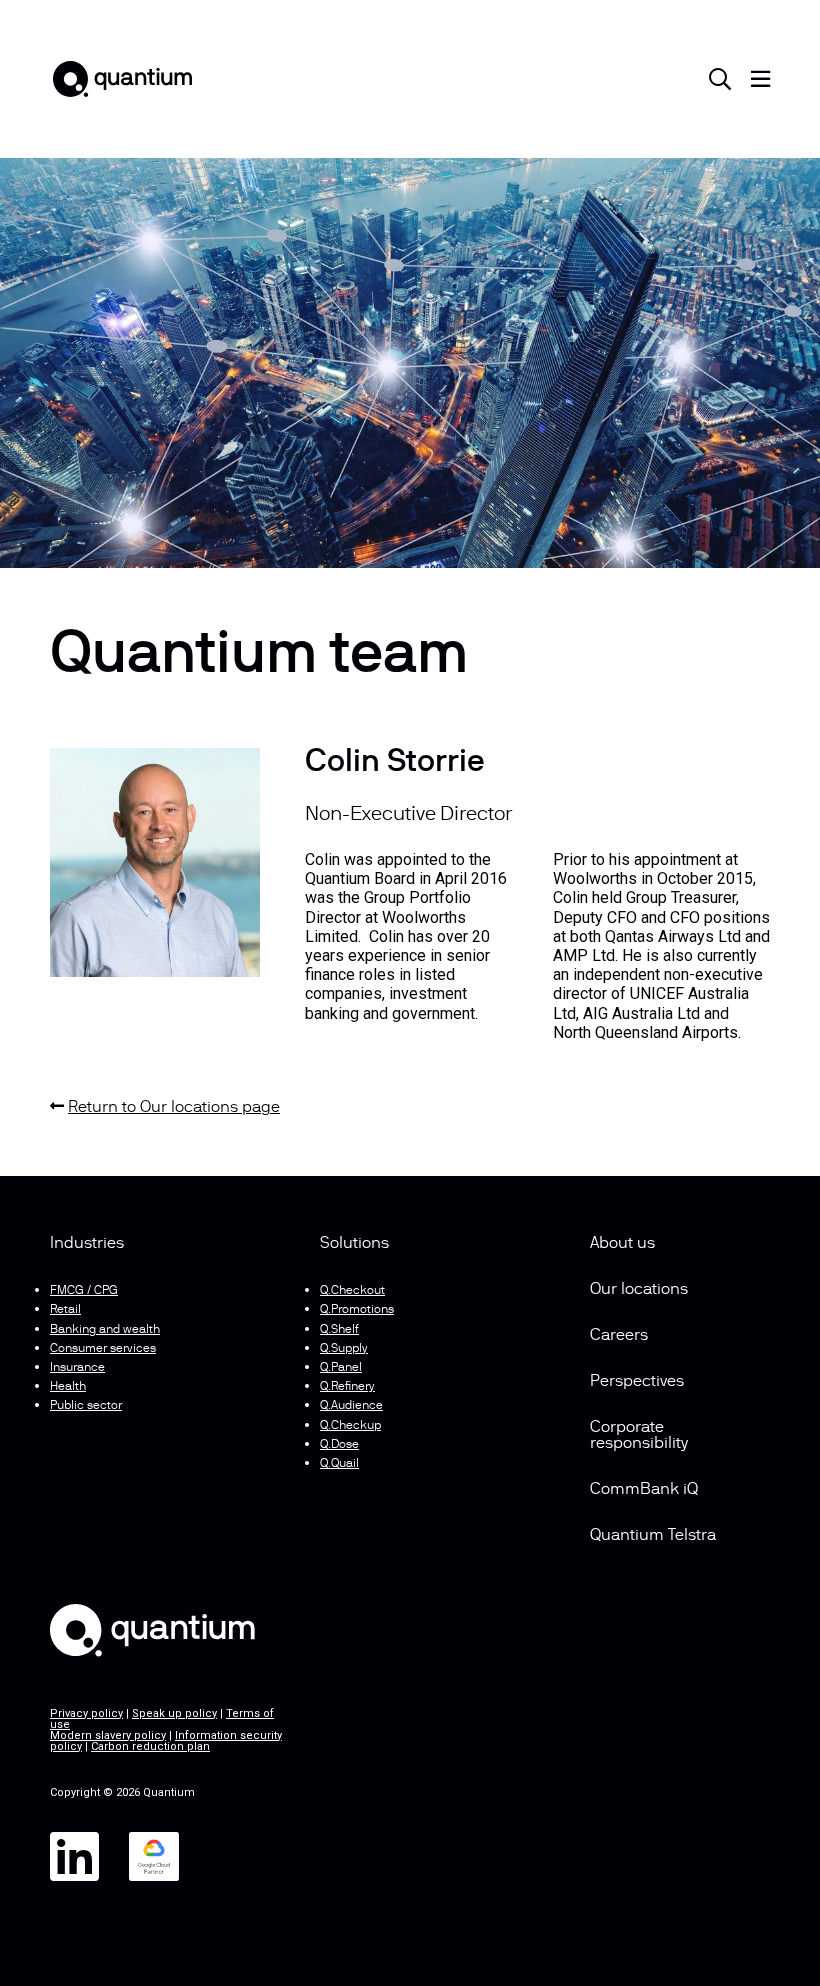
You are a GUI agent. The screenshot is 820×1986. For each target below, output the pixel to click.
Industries (87, 1244)
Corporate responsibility (639, 1436)
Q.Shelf (339, 1330)
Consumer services (103, 1349)
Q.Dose (339, 1445)
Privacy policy (86, 1713)
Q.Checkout (352, 1291)
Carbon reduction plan (150, 1746)
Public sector (86, 1406)
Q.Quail (339, 1464)
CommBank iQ (644, 1490)
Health (68, 1387)
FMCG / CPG (84, 1291)
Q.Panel (341, 1368)
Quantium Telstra (653, 1536)
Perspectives (637, 1382)
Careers (619, 1336)
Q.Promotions (357, 1310)
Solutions (354, 1244)
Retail (65, 1310)
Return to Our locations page (174, 1108)
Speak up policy (174, 1713)
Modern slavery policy (108, 1735)
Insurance (77, 1368)
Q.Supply (344, 1349)
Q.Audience (351, 1406)
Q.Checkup (350, 1426)
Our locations (639, 1290)
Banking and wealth (105, 1330)
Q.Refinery (347, 1387)
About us (622, 1244)
